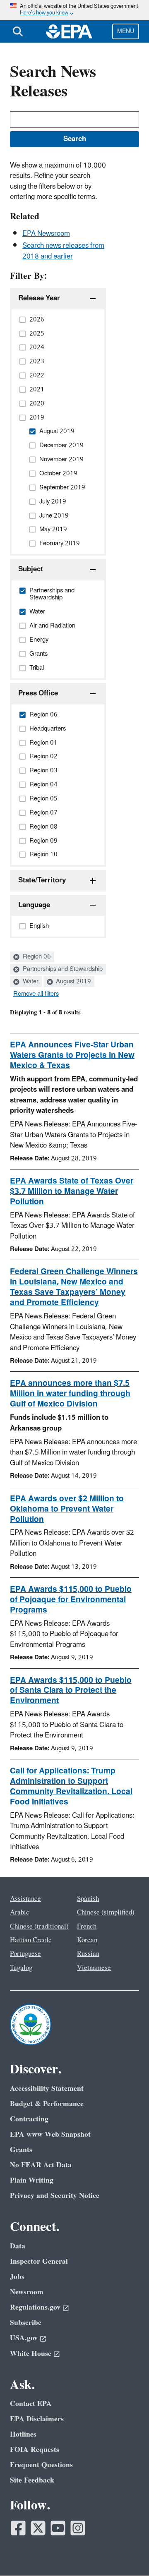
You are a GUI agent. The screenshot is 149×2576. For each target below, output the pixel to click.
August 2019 (73, 982)
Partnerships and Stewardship (62, 969)
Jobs (17, 2277)
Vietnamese (94, 1968)
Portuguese (25, 1954)
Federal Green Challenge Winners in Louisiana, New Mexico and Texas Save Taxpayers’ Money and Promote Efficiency (74, 1287)
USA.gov (24, 2338)
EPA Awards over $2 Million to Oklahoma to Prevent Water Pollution (67, 1509)
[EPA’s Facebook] (18, 2528)
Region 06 (36, 957)
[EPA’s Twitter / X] (38, 2528)
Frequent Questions (41, 2465)
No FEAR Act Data (41, 2165)
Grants (21, 2150)
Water (30, 982)
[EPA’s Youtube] (58, 2528)
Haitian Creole (31, 1940)
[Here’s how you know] (74, 10)
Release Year (39, 298)
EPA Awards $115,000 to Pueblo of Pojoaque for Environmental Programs (71, 1600)
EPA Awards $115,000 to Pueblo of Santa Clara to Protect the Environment (71, 1691)
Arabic (20, 1912)
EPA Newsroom (46, 234)
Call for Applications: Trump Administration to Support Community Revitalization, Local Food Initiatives (71, 1786)
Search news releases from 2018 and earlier (63, 251)
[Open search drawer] (18, 31)
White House (31, 2354)
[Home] (69, 31)
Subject (31, 569)
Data (18, 2246)
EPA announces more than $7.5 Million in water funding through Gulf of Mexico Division (70, 1394)
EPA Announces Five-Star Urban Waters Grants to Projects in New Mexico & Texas (72, 1055)
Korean (87, 1940)
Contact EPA (31, 2404)
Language (34, 905)
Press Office (38, 693)
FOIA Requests (35, 2450)
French (87, 1927)
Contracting (29, 2119)
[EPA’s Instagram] (78, 2528)
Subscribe (26, 2323)
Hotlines (23, 2434)
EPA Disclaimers (37, 2419)
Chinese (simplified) (106, 1912)
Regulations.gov (35, 2307)
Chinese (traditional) (39, 1927)
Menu (126, 31)
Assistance (25, 1899)
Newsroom (27, 2292)
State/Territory (42, 880)
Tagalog (21, 1968)
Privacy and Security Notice (55, 2196)
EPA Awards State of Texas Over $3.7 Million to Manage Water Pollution (72, 1191)
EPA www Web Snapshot (50, 2134)
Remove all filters (36, 994)
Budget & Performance (47, 2104)
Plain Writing (32, 2180)
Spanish (88, 1899)
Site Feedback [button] (32, 2480)
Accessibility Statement (47, 2088)
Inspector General (39, 2261)
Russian (88, 1954)
